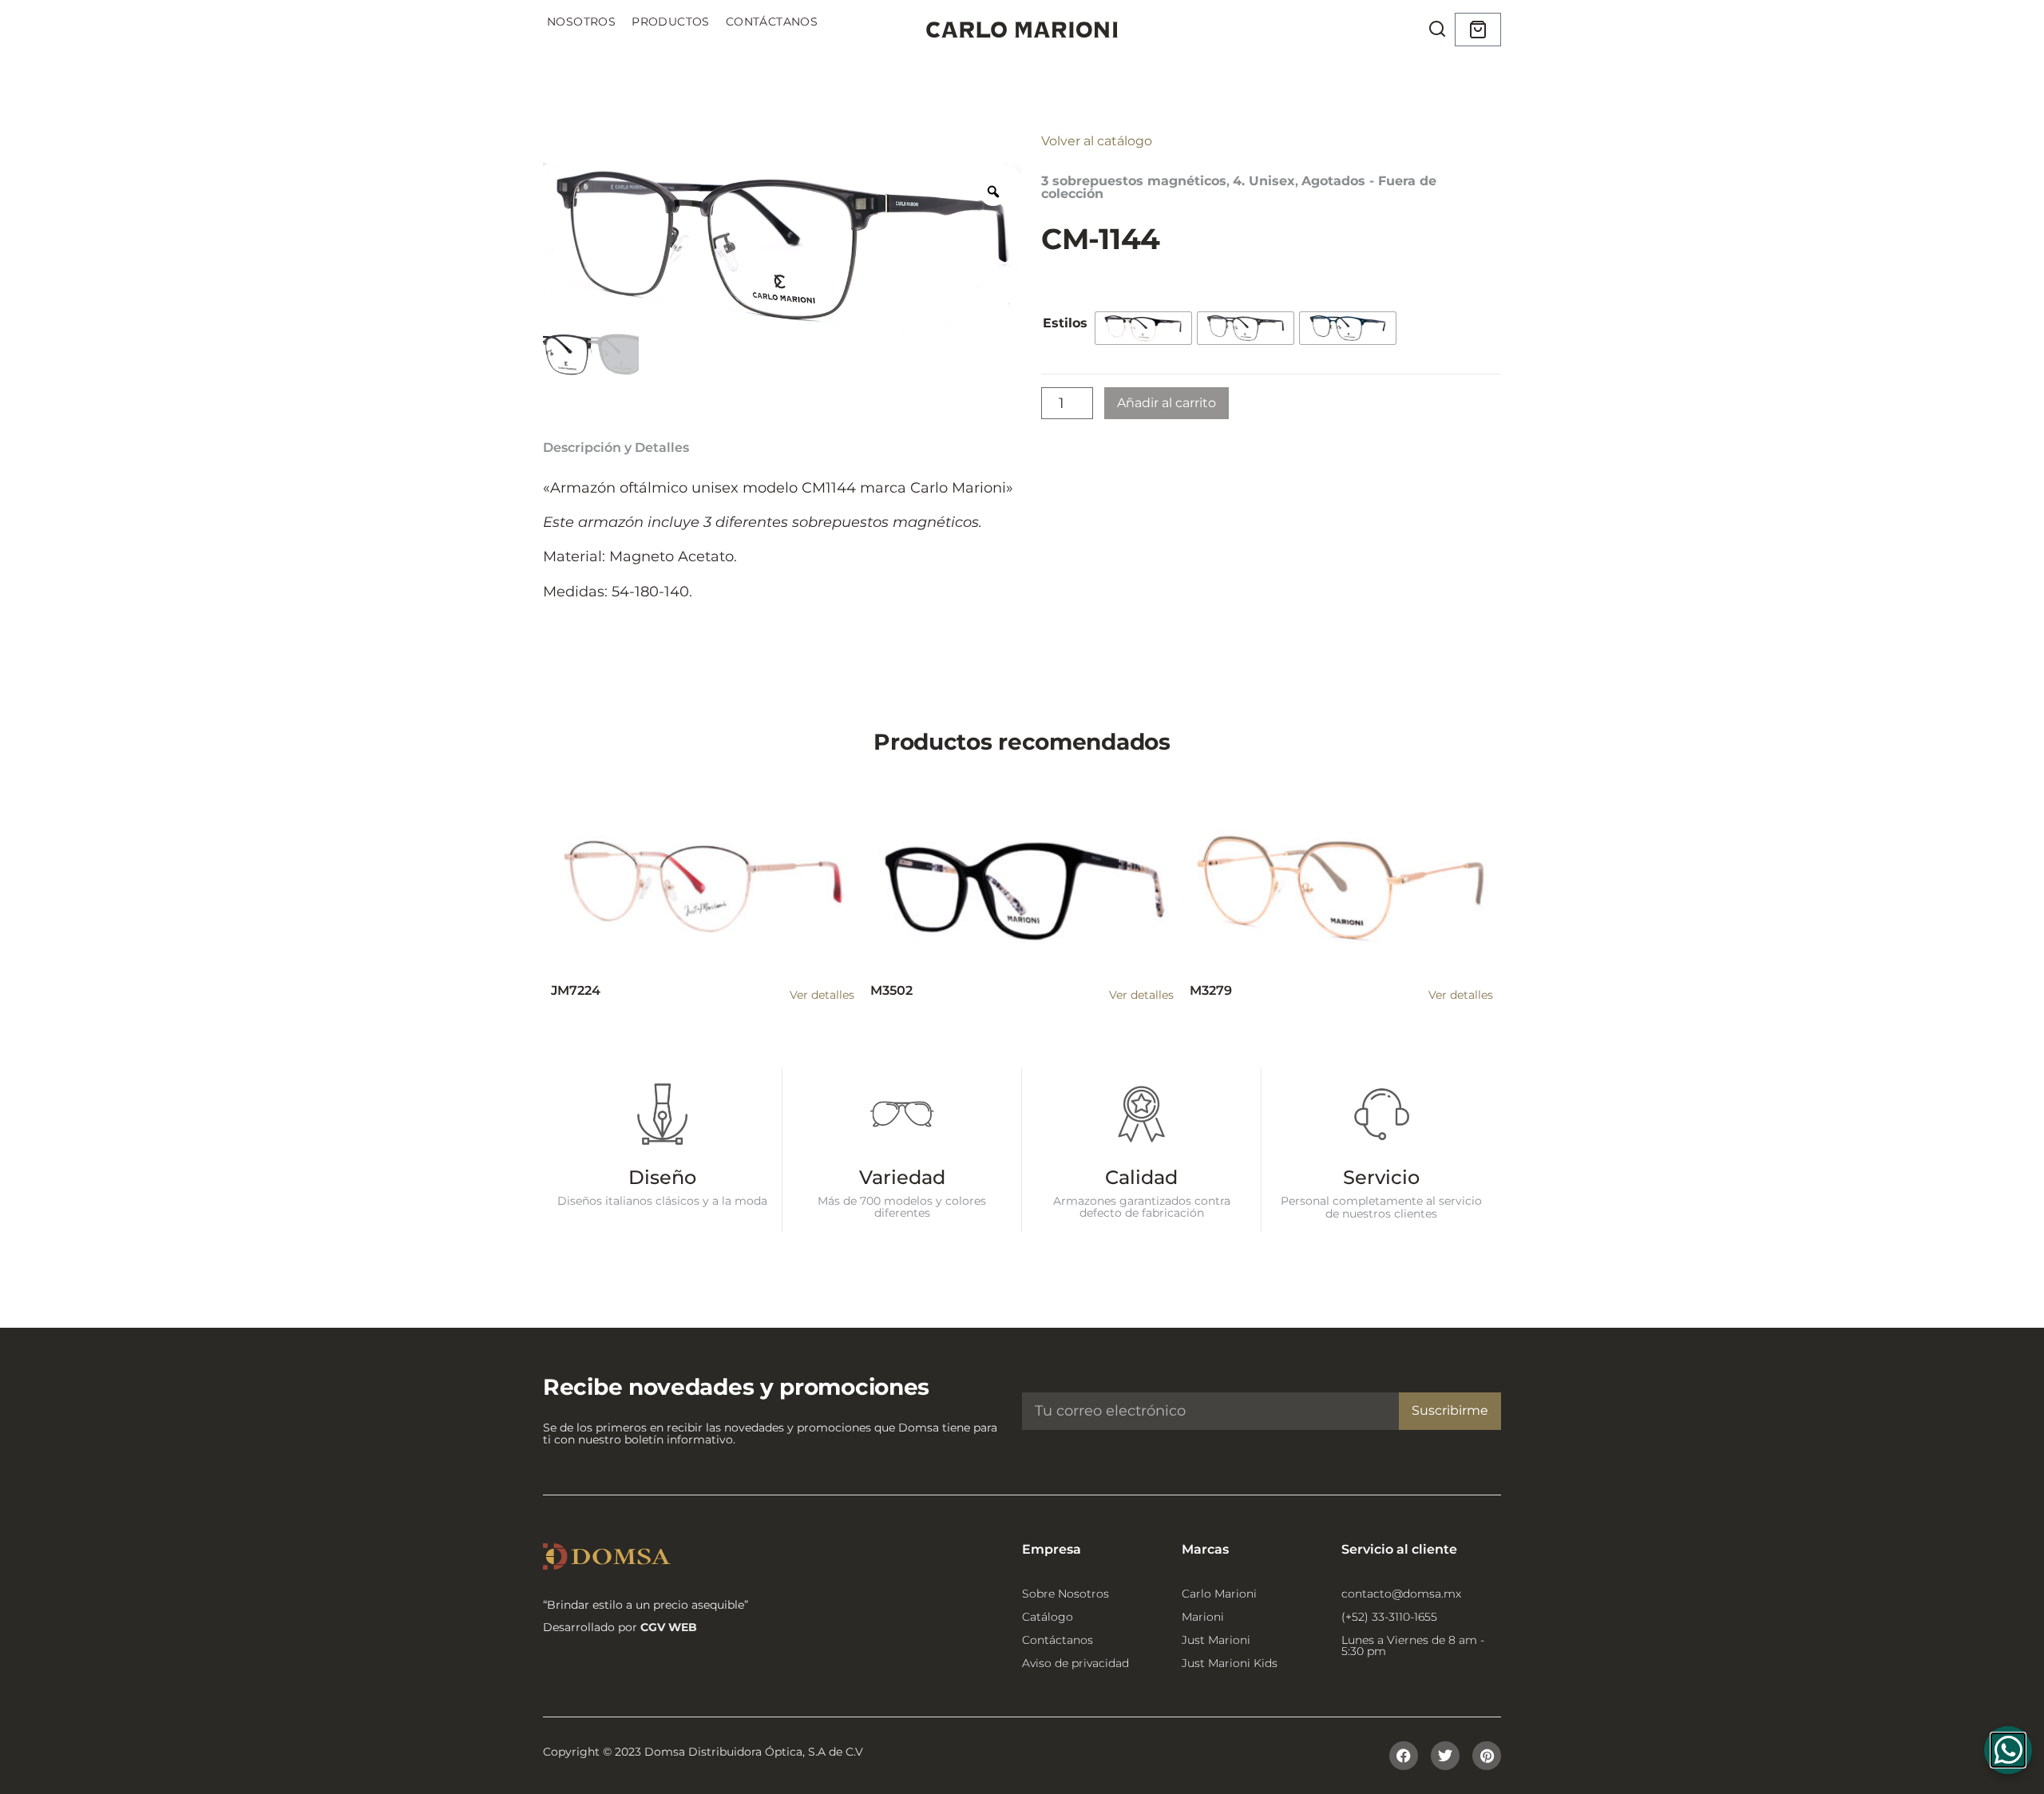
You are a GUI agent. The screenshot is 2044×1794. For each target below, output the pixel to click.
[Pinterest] (1487, 1756)
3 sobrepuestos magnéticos (1134, 181)
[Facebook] (1404, 1756)
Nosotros (581, 22)
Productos (671, 22)
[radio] (1143, 328)
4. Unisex (1264, 181)
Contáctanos (772, 22)
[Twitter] (1445, 1756)
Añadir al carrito (1167, 403)
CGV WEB (669, 1627)
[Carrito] (1478, 30)
